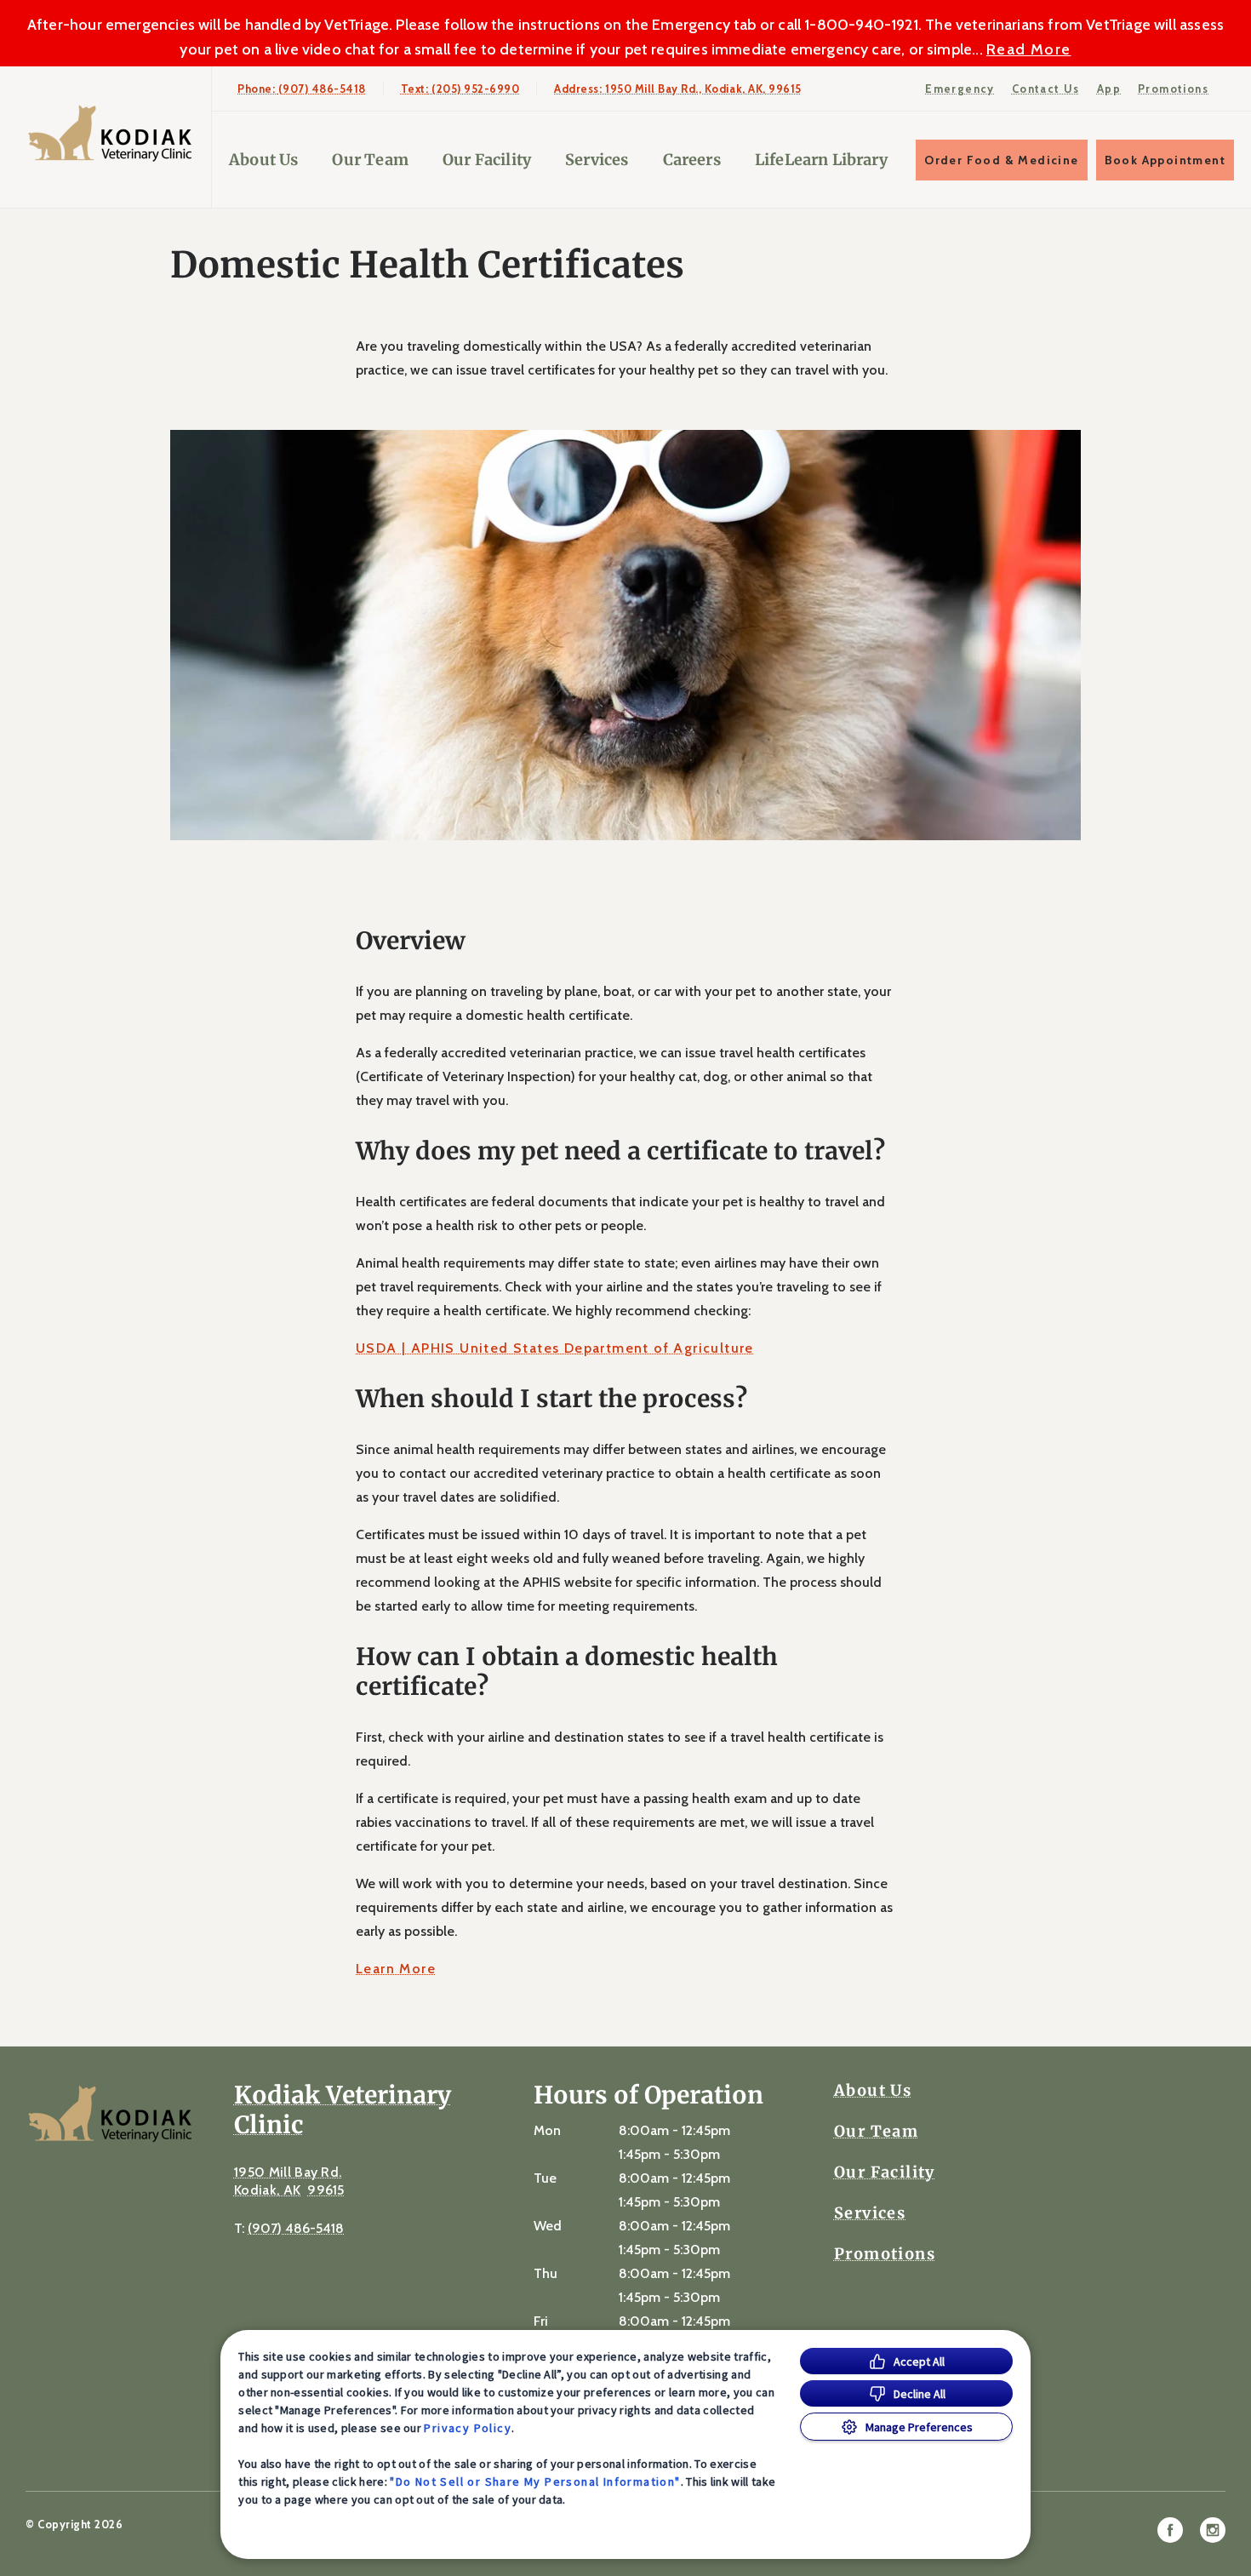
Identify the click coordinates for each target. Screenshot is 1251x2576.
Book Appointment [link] (1165, 160)
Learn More (396, 1969)
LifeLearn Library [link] (821, 160)
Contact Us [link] (1046, 89)
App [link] (1109, 89)
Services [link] (597, 160)
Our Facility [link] (487, 160)
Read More (1029, 49)
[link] (110, 133)
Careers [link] (692, 160)
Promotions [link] (1173, 89)
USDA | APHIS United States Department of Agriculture (555, 1348)
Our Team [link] (370, 160)
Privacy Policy (468, 2428)
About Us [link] (263, 160)
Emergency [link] (960, 89)
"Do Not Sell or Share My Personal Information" (535, 2482)
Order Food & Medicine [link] (1001, 160)
